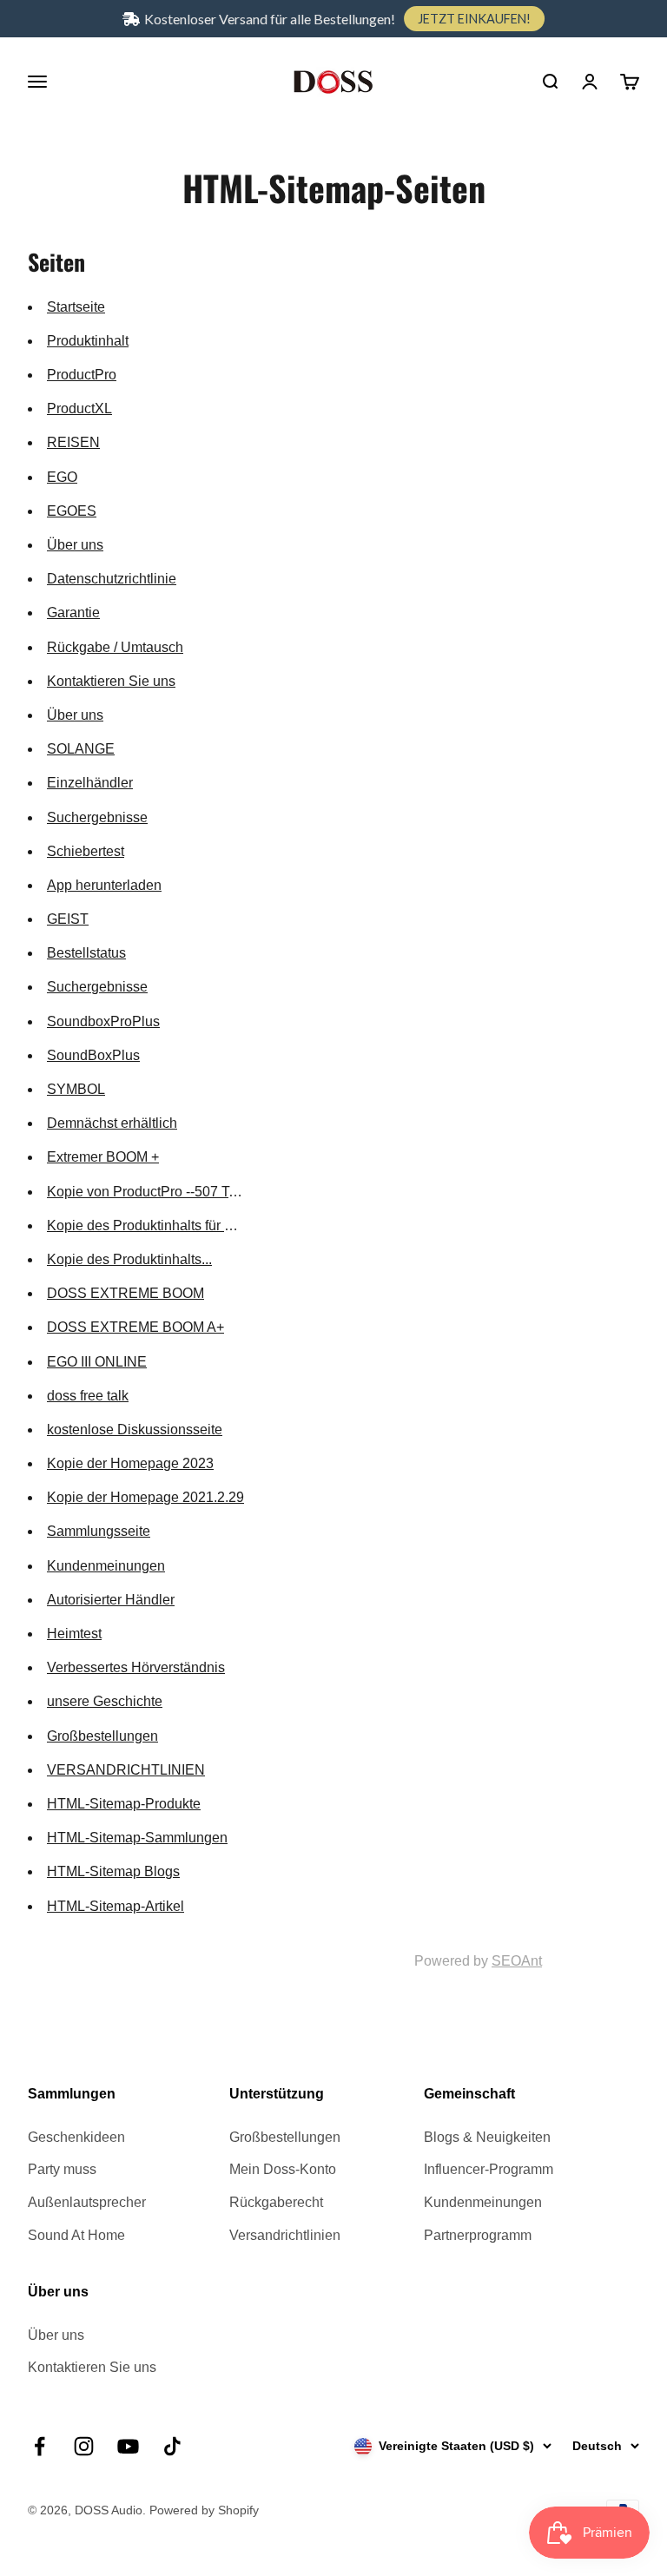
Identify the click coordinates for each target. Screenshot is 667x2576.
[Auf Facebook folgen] (40, 2446)
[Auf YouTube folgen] (128, 2446)
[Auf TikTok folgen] (172, 2446)
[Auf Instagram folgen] (84, 2446)
